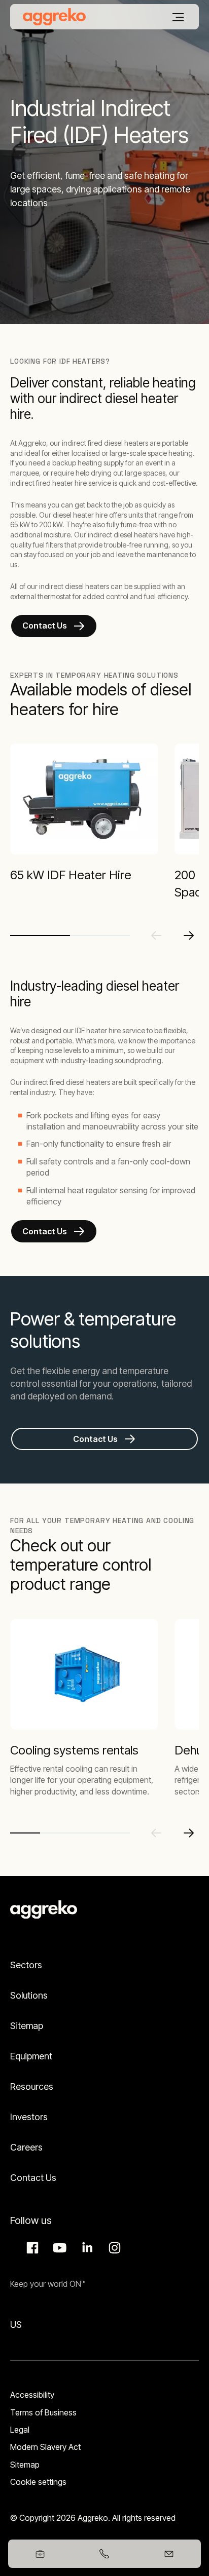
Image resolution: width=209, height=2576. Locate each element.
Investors (29, 2117)
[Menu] (178, 17)
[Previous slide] (156, 935)
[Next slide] (189, 935)
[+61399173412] (105, 2554)
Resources (32, 2086)
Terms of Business (43, 2412)
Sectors (26, 1965)
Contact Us (45, 626)
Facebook (31, 2248)
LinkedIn (86, 2248)
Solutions (29, 1995)
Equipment (31, 2056)
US (16, 2325)
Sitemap (27, 2026)
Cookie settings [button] (38, 2482)
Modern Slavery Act (45, 2447)
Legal (20, 2430)
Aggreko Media (58, 2248)
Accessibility (32, 2395)
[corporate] (54, 17)
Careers (26, 2147)
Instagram (113, 2248)
